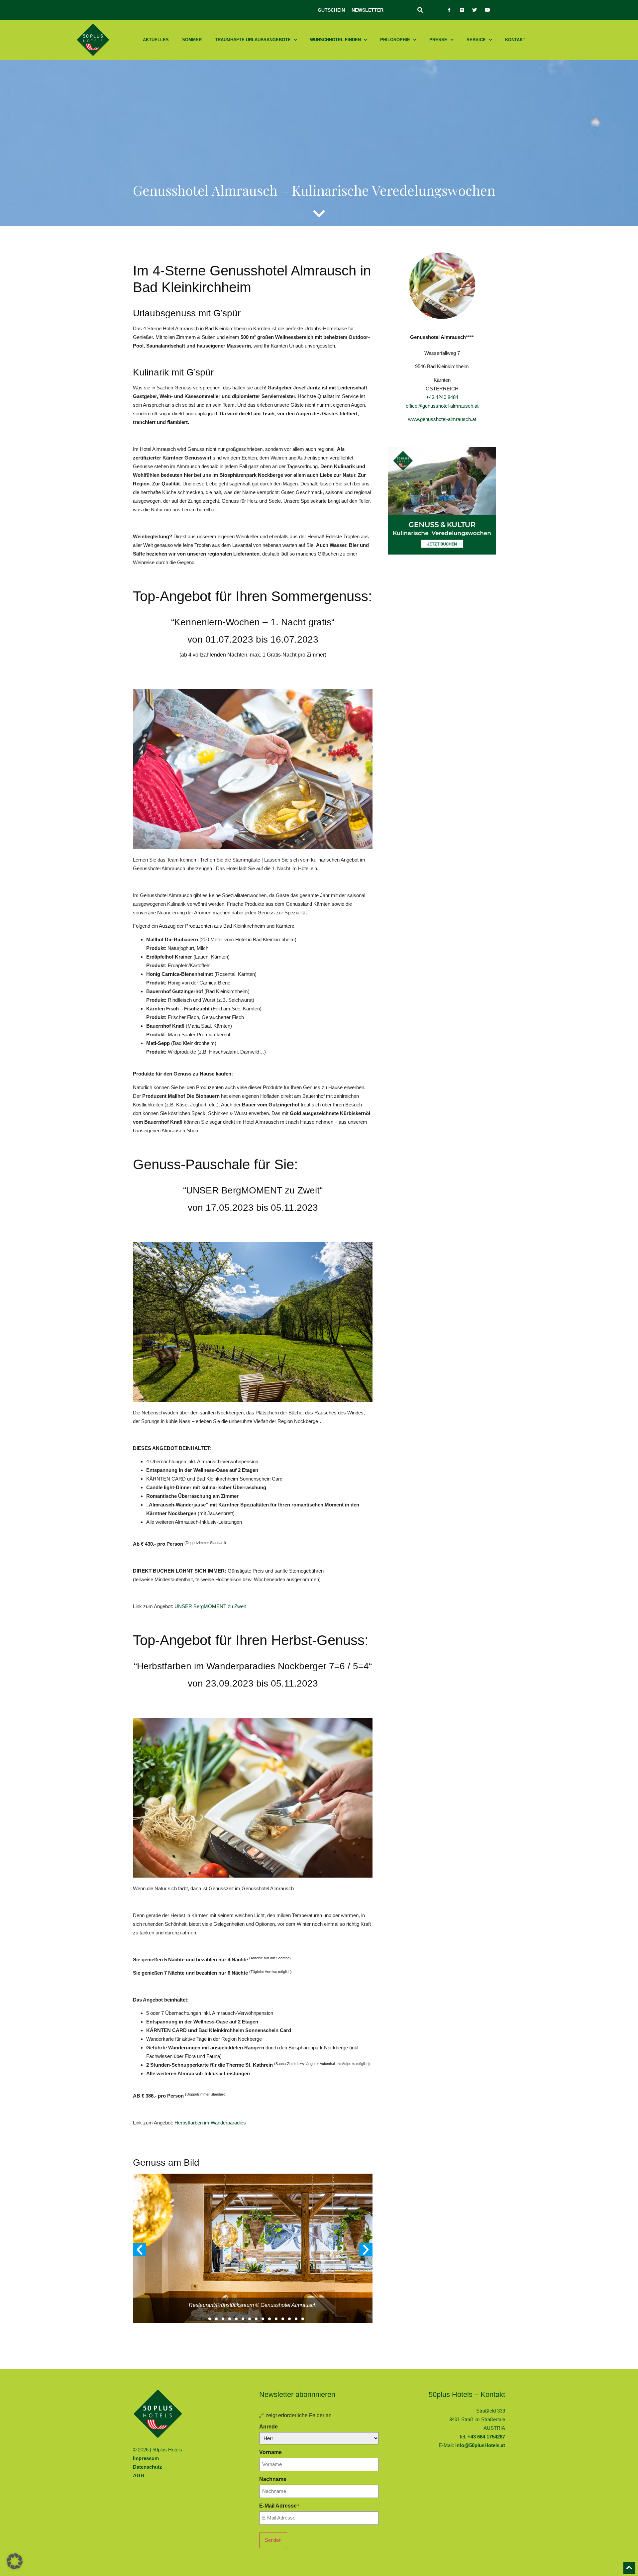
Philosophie (395, 40)
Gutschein (331, 10)
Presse (438, 40)
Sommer (192, 40)
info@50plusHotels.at (480, 2445)
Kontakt (515, 40)
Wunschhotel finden (335, 40)
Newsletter (368, 10)
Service (476, 40)
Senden (273, 2540)
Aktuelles (156, 40)
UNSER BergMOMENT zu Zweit (210, 1606)
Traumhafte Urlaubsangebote (253, 40)
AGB (139, 2475)
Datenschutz (148, 2467)
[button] (420, 10)
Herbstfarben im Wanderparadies (211, 2123)
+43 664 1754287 (486, 2437)
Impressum (146, 2458)
